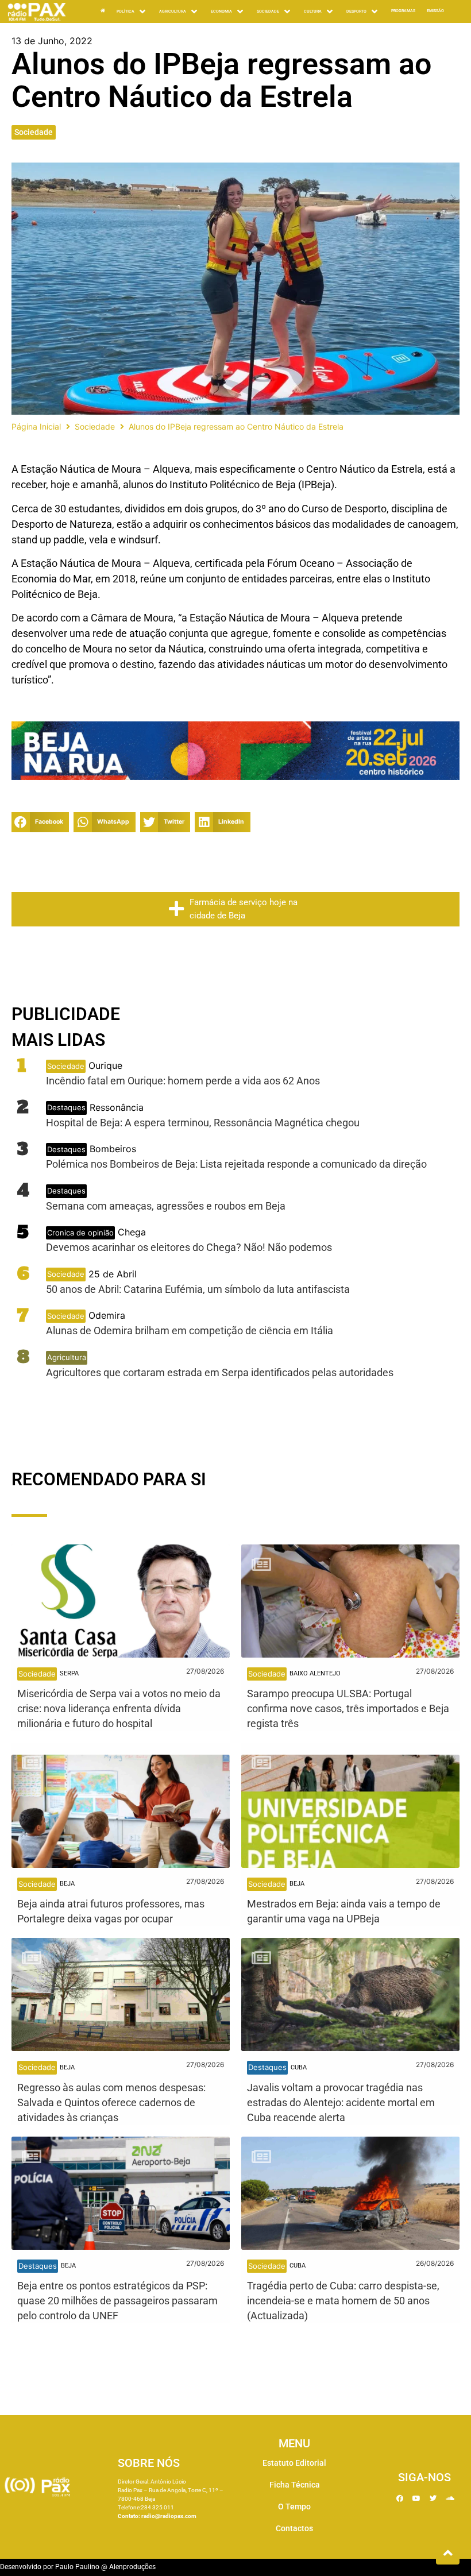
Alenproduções (132, 2567)
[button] (40, 822)
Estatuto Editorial (294, 2463)
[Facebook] (400, 2498)
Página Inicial (36, 426)
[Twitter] (433, 2498)
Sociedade (34, 132)
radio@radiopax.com (169, 2516)
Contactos (294, 2528)
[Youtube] (416, 2498)
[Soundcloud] (450, 2498)
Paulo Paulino (77, 2567)
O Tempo (294, 2507)
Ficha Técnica (295, 2485)
